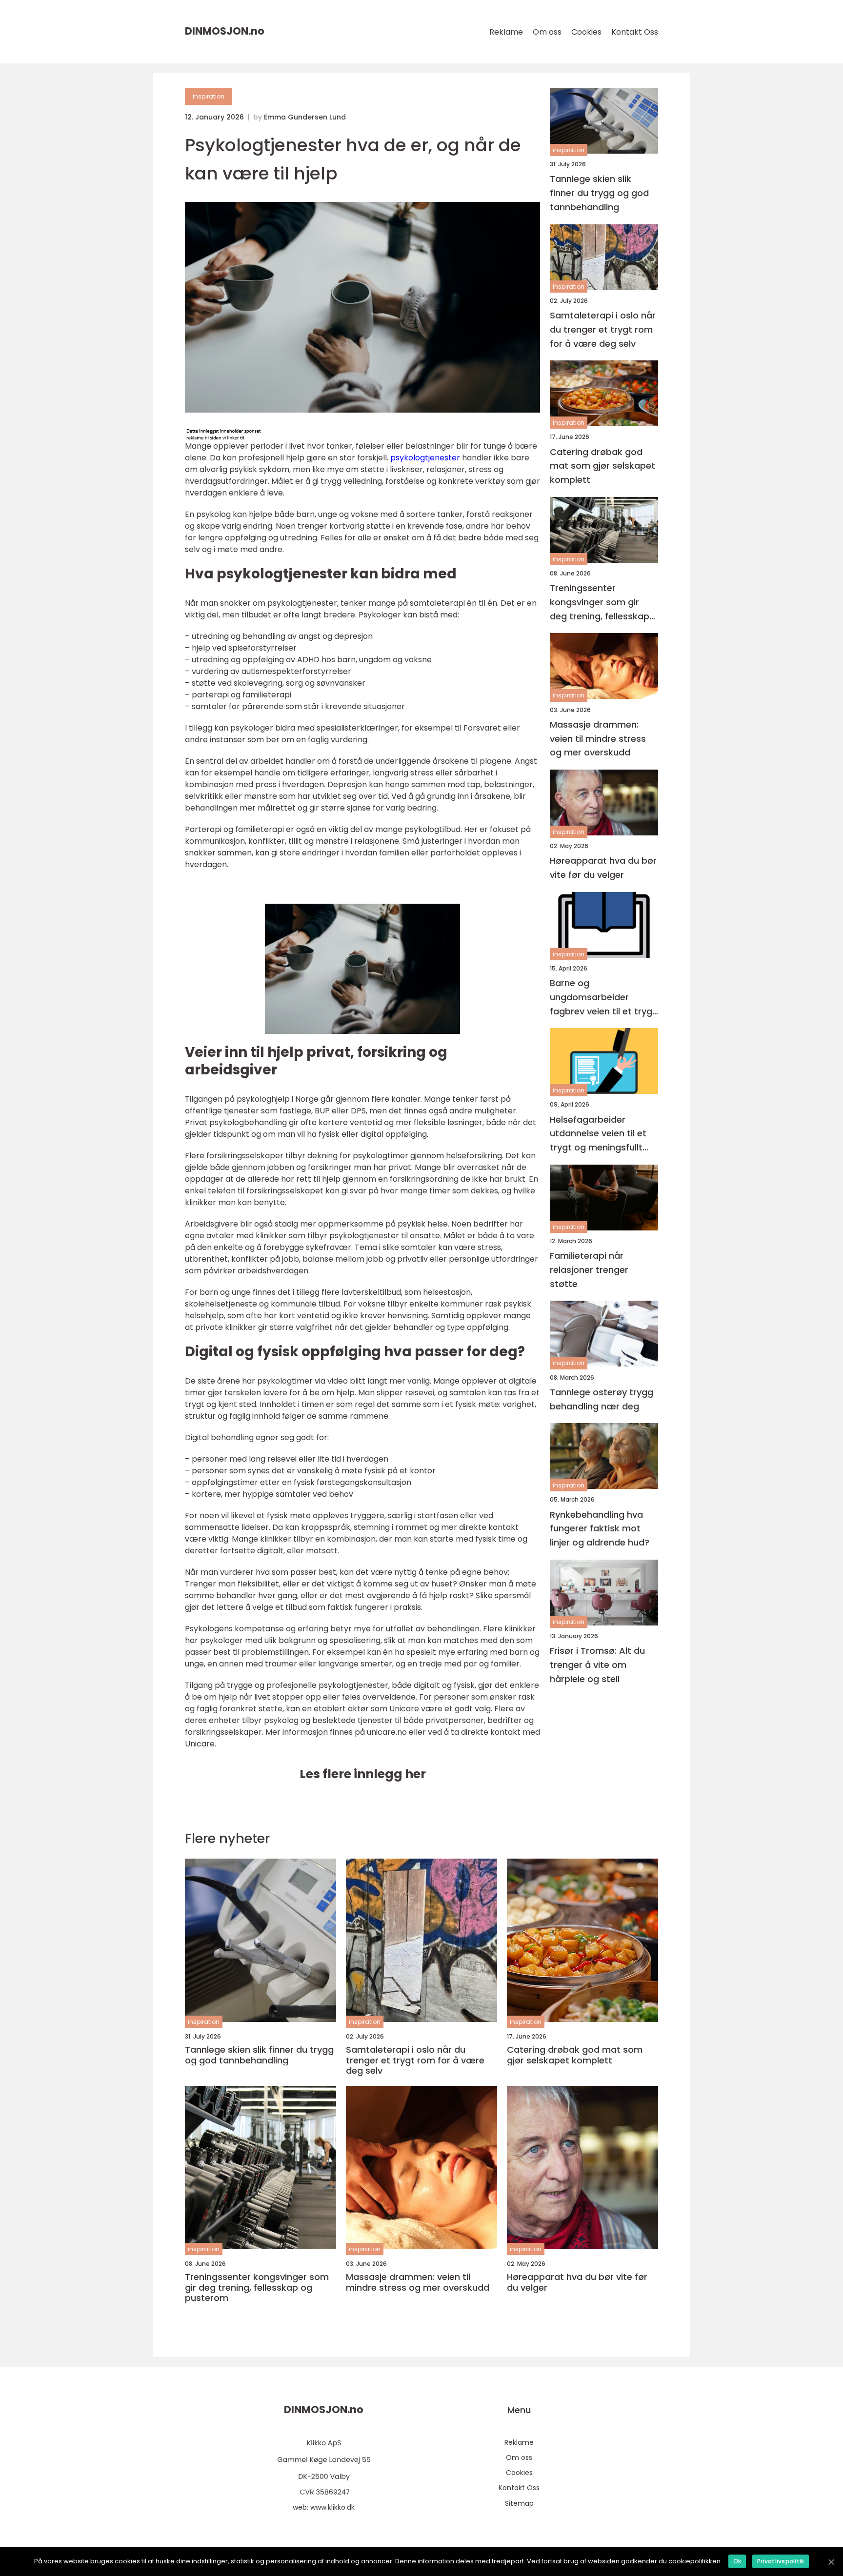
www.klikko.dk (332, 2507)
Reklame (506, 32)
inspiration (209, 96)
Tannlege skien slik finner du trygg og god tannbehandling (599, 193)
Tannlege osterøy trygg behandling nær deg (602, 1399)
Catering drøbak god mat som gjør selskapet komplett (602, 466)
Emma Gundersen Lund (305, 117)
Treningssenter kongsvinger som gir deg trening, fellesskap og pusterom (600, 603)
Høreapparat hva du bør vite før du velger (603, 868)
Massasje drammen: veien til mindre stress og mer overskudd (598, 739)
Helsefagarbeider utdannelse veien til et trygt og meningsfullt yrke (598, 1134)
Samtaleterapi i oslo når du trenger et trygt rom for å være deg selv (603, 329)
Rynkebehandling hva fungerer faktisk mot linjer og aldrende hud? (600, 1528)
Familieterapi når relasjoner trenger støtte (589, 1270)
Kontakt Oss (635, 32)
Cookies (586, 32)
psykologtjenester (425, 458)
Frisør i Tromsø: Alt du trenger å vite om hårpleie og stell (597, 1665)
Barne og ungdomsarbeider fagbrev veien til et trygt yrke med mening (603, 998)
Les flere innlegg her (363, 1774)
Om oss (547, 32)
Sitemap (519, 2503)
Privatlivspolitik (781, 2561)
